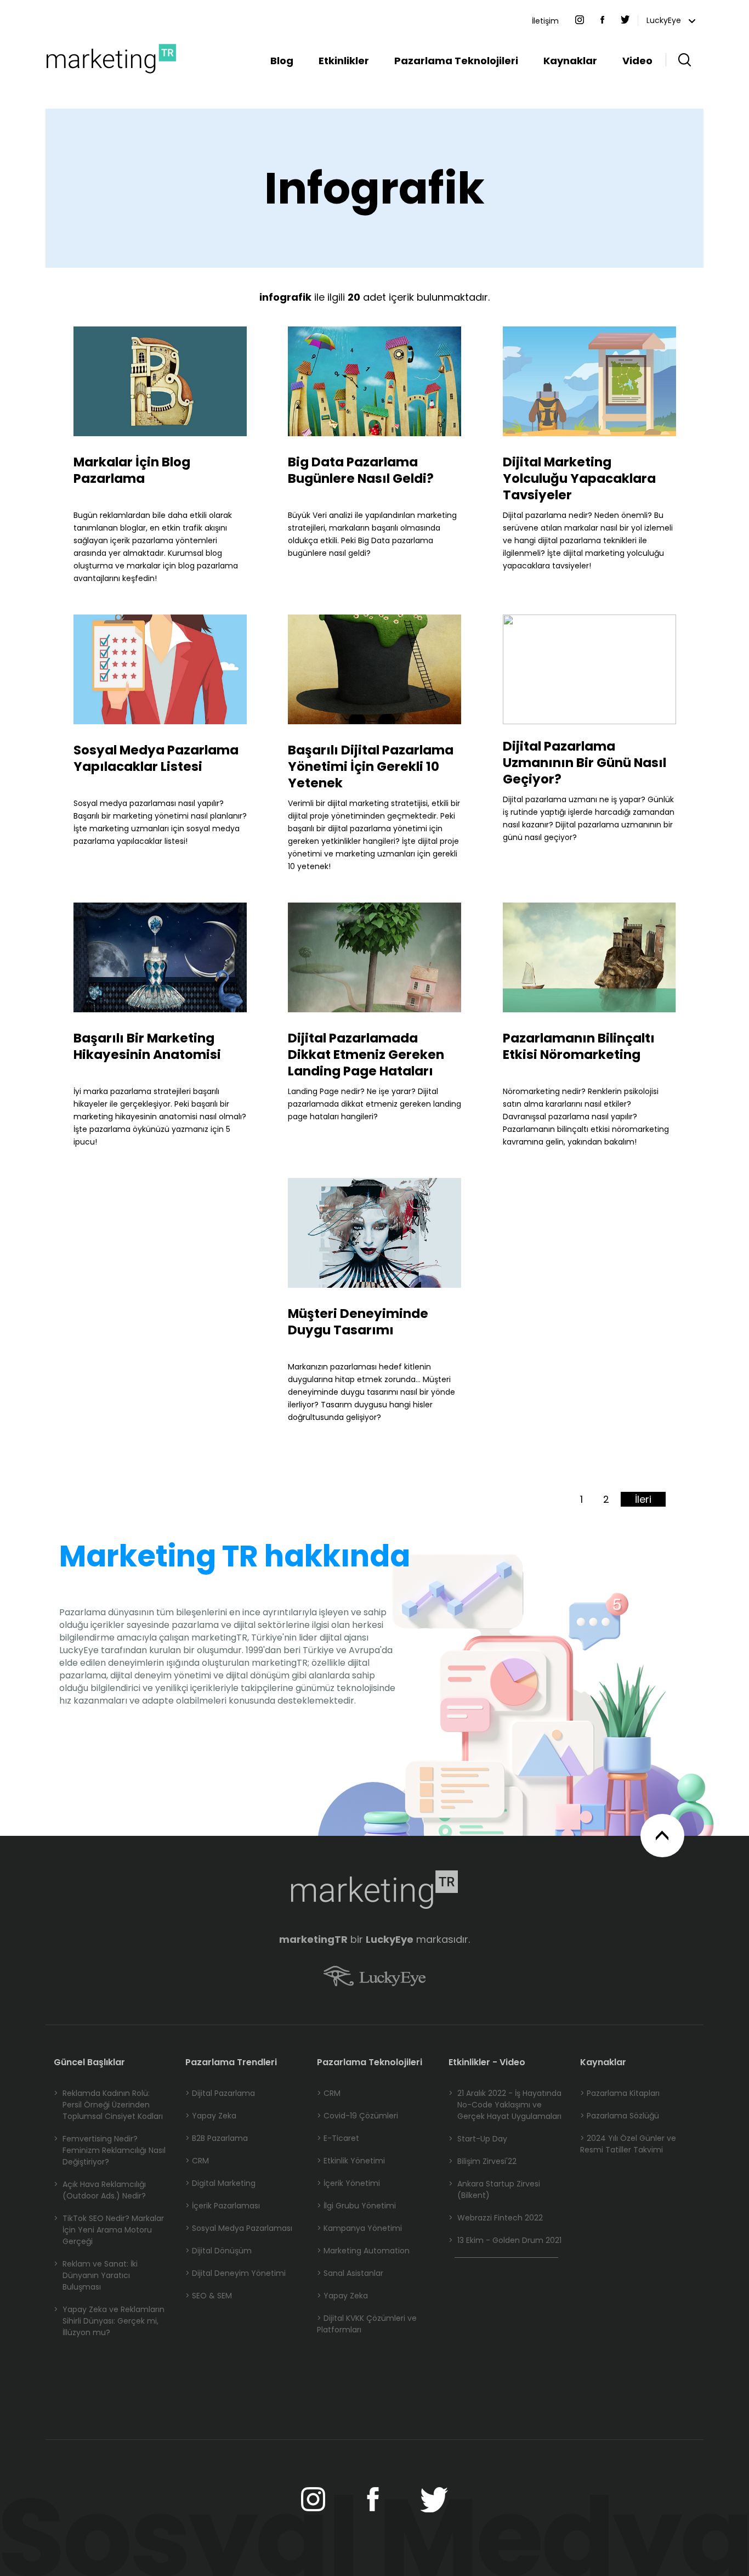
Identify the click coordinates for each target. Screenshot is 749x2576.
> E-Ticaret (338, 2138)
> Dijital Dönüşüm (219, 2251)
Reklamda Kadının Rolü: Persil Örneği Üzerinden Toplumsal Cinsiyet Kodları (108, 2105)
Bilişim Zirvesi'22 (483, 2161)
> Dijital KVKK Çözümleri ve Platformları (367, 2324)
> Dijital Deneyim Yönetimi (236, 2273)
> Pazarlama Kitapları (620, 2093)
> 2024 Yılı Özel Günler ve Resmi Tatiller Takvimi (628, 2144)
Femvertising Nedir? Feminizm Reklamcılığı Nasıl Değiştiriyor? (110, 2150)
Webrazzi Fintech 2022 (496, 2218)
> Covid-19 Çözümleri (358, 2116)
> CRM (197, 2161)
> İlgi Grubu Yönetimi (356, 2206)
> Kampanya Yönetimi (359, 2228)
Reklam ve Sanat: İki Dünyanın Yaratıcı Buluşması (96, 2275)
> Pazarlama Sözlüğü (620, 2116)
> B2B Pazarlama (217, 2138)
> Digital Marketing (220, 2183)
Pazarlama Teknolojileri (456, 61)
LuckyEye (665, 20)
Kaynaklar (570, 61)
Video (637, 61)
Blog (282, 61)
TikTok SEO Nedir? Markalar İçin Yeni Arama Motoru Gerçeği (109, 2230)
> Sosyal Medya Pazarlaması (239, 2228)
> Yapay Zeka (211, 2116)
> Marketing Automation (363, 2251)
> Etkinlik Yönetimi (351, 2161)
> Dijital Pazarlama (220, 2093)
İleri (643, 1499)
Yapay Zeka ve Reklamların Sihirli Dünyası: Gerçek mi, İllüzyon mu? (109, 2321)
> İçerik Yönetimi (348, 2183)
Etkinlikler (344, 61)
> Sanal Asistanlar (350, 2273)
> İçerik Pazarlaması (223, 2206)
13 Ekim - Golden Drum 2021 (505, 2240)
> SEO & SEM (209, 2296)
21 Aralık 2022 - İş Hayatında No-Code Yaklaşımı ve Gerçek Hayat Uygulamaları (505, 2105)
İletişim (545, 21)
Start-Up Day (478, 2139)
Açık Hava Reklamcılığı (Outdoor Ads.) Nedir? (100, 2190)
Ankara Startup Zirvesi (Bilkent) (494, 2189)
